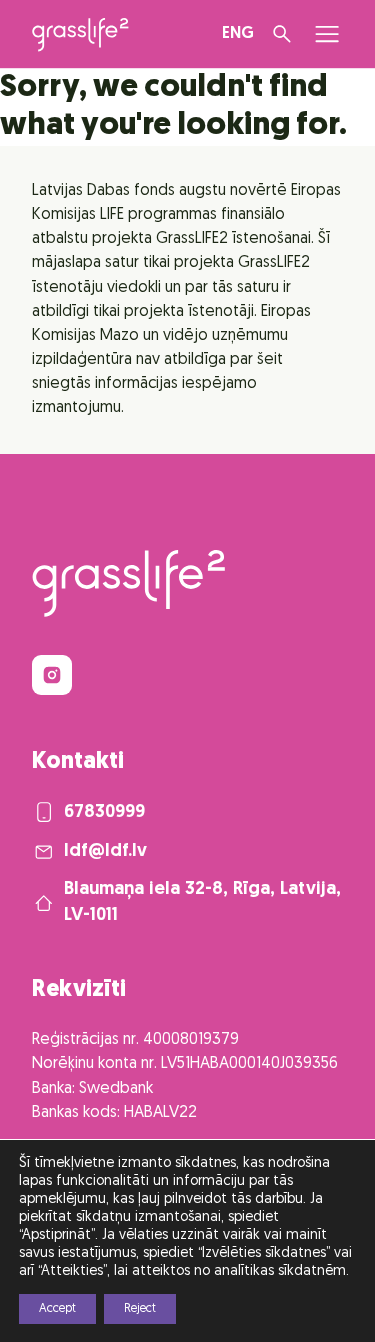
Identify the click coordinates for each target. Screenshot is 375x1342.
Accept (57, 1309)
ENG (238, 34)
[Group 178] (52, 675)
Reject (140, 1309)
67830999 (104, 812)
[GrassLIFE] (80, 34)
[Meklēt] (282, 34)
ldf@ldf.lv (105, 851)
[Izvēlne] (327, 34)
